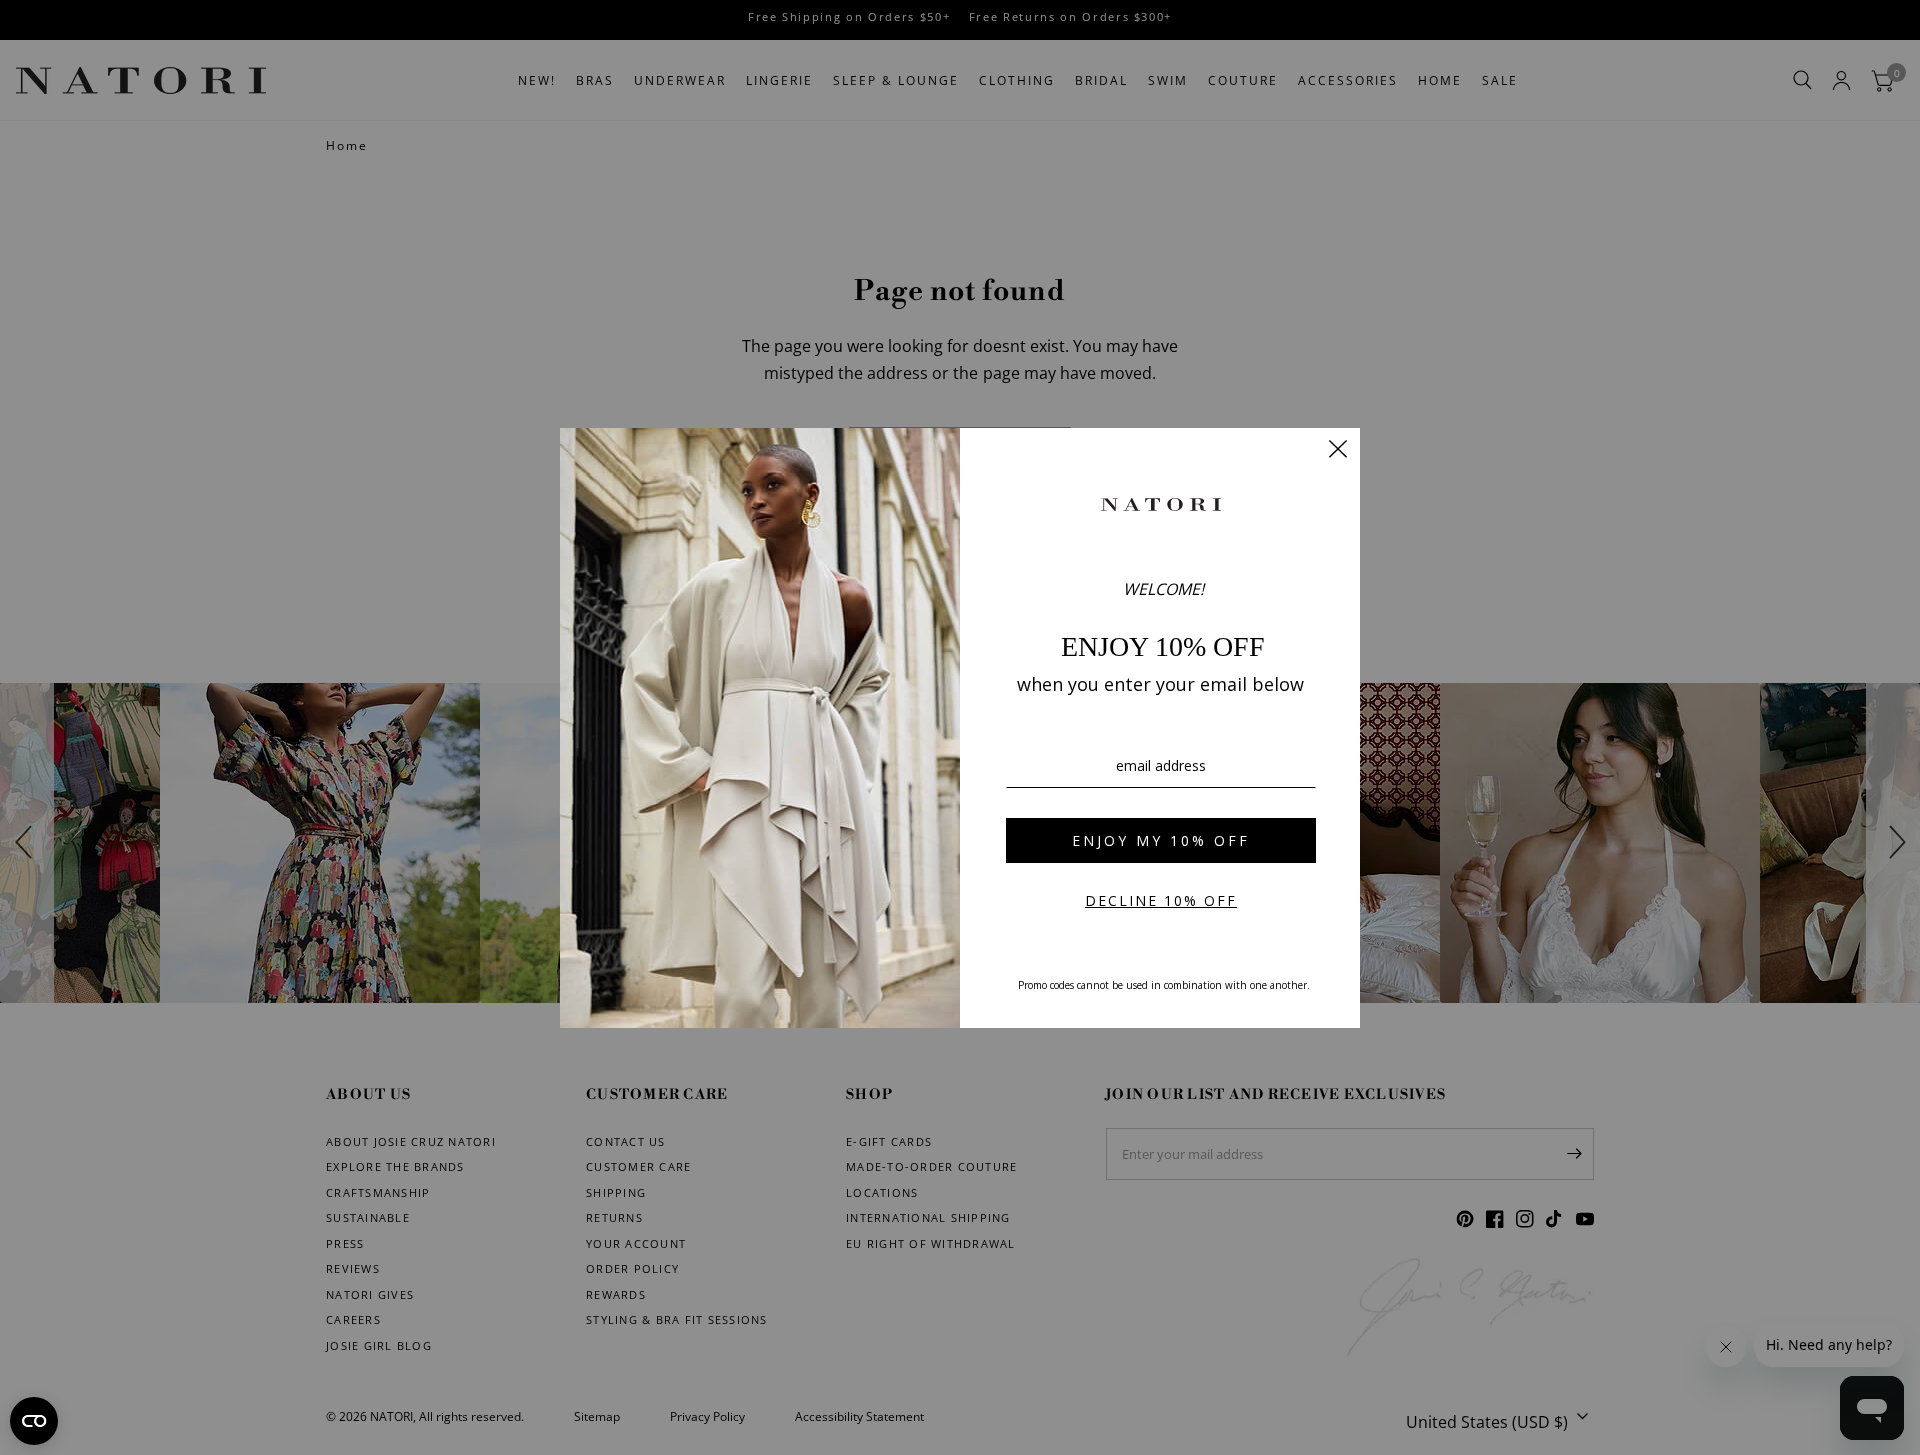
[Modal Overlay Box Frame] (960, 728)
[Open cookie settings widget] (34, 1421)
